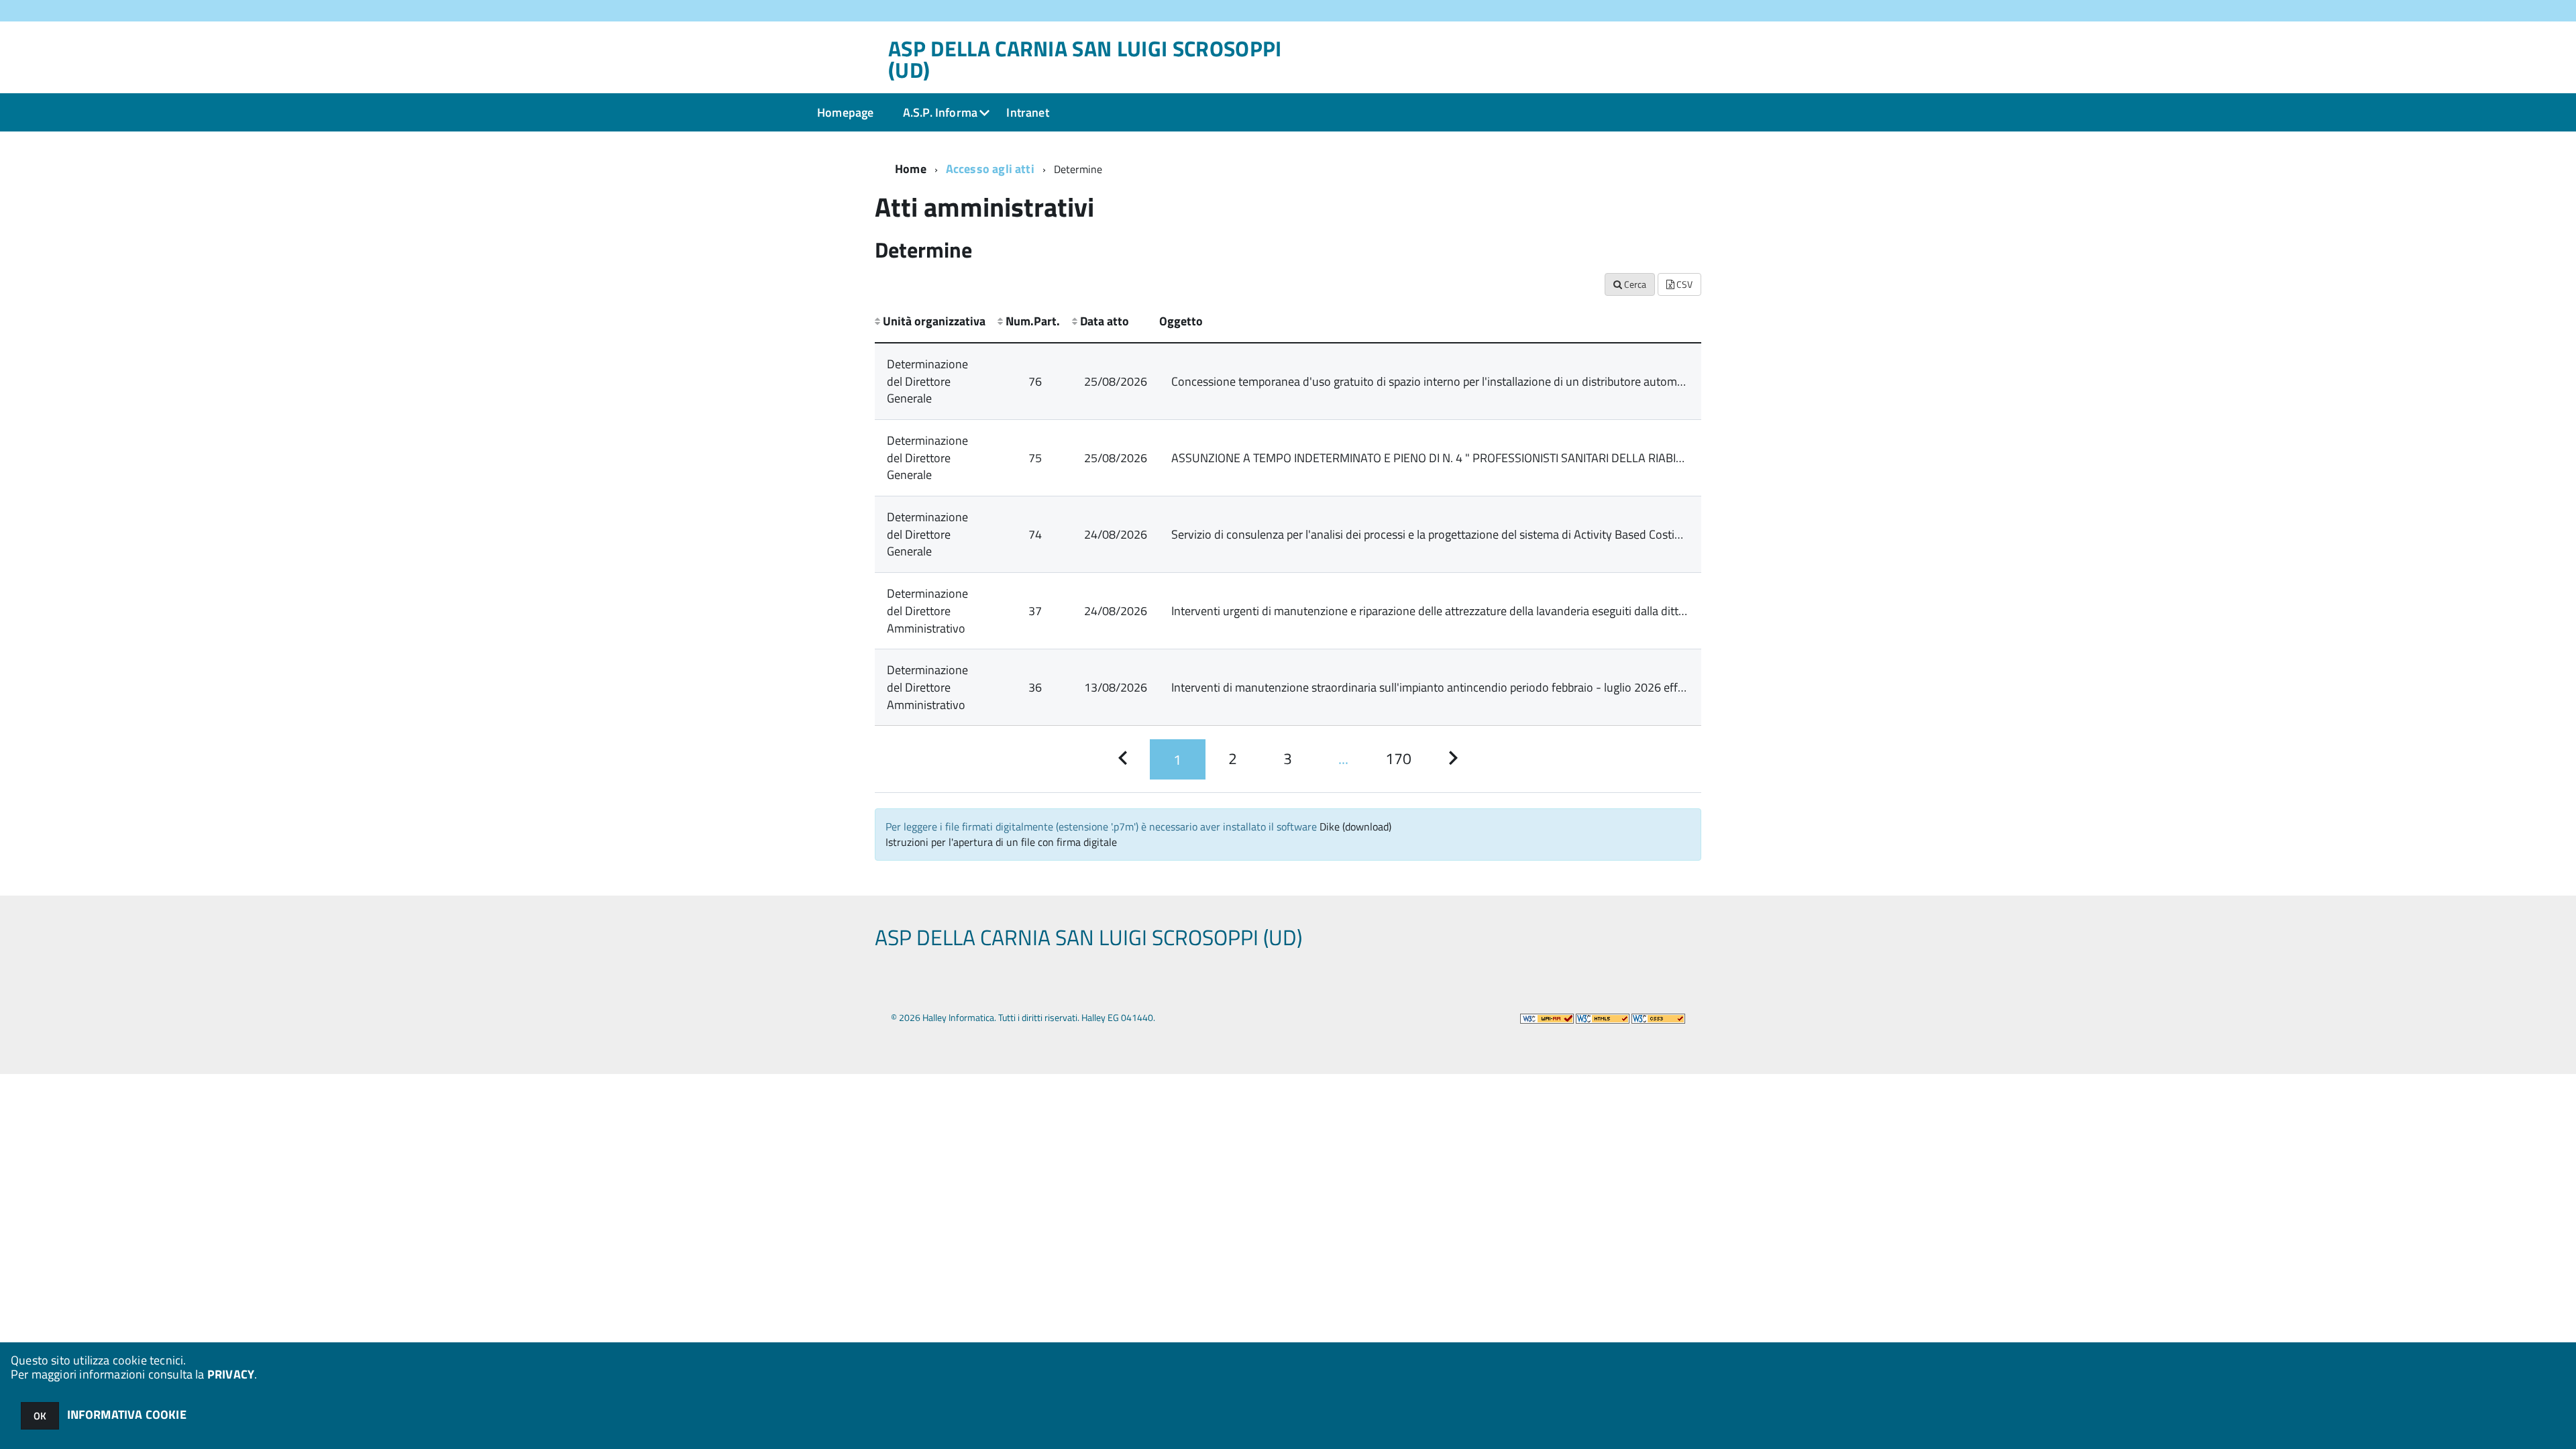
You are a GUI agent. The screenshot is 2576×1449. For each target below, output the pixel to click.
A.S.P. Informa (941, 112)
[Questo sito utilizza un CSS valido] (1658, 1017)
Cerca (1634, 284)
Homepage (845, 112)
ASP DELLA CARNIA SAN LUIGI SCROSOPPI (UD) (1085, 59)
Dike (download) (1355, 826)
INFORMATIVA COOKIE (127, 1414)
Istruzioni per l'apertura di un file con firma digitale (1001, 842)
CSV (1683, 284)
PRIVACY (231, 1374)
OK (40, 1416)
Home (911, 169)
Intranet (1027, 112)
